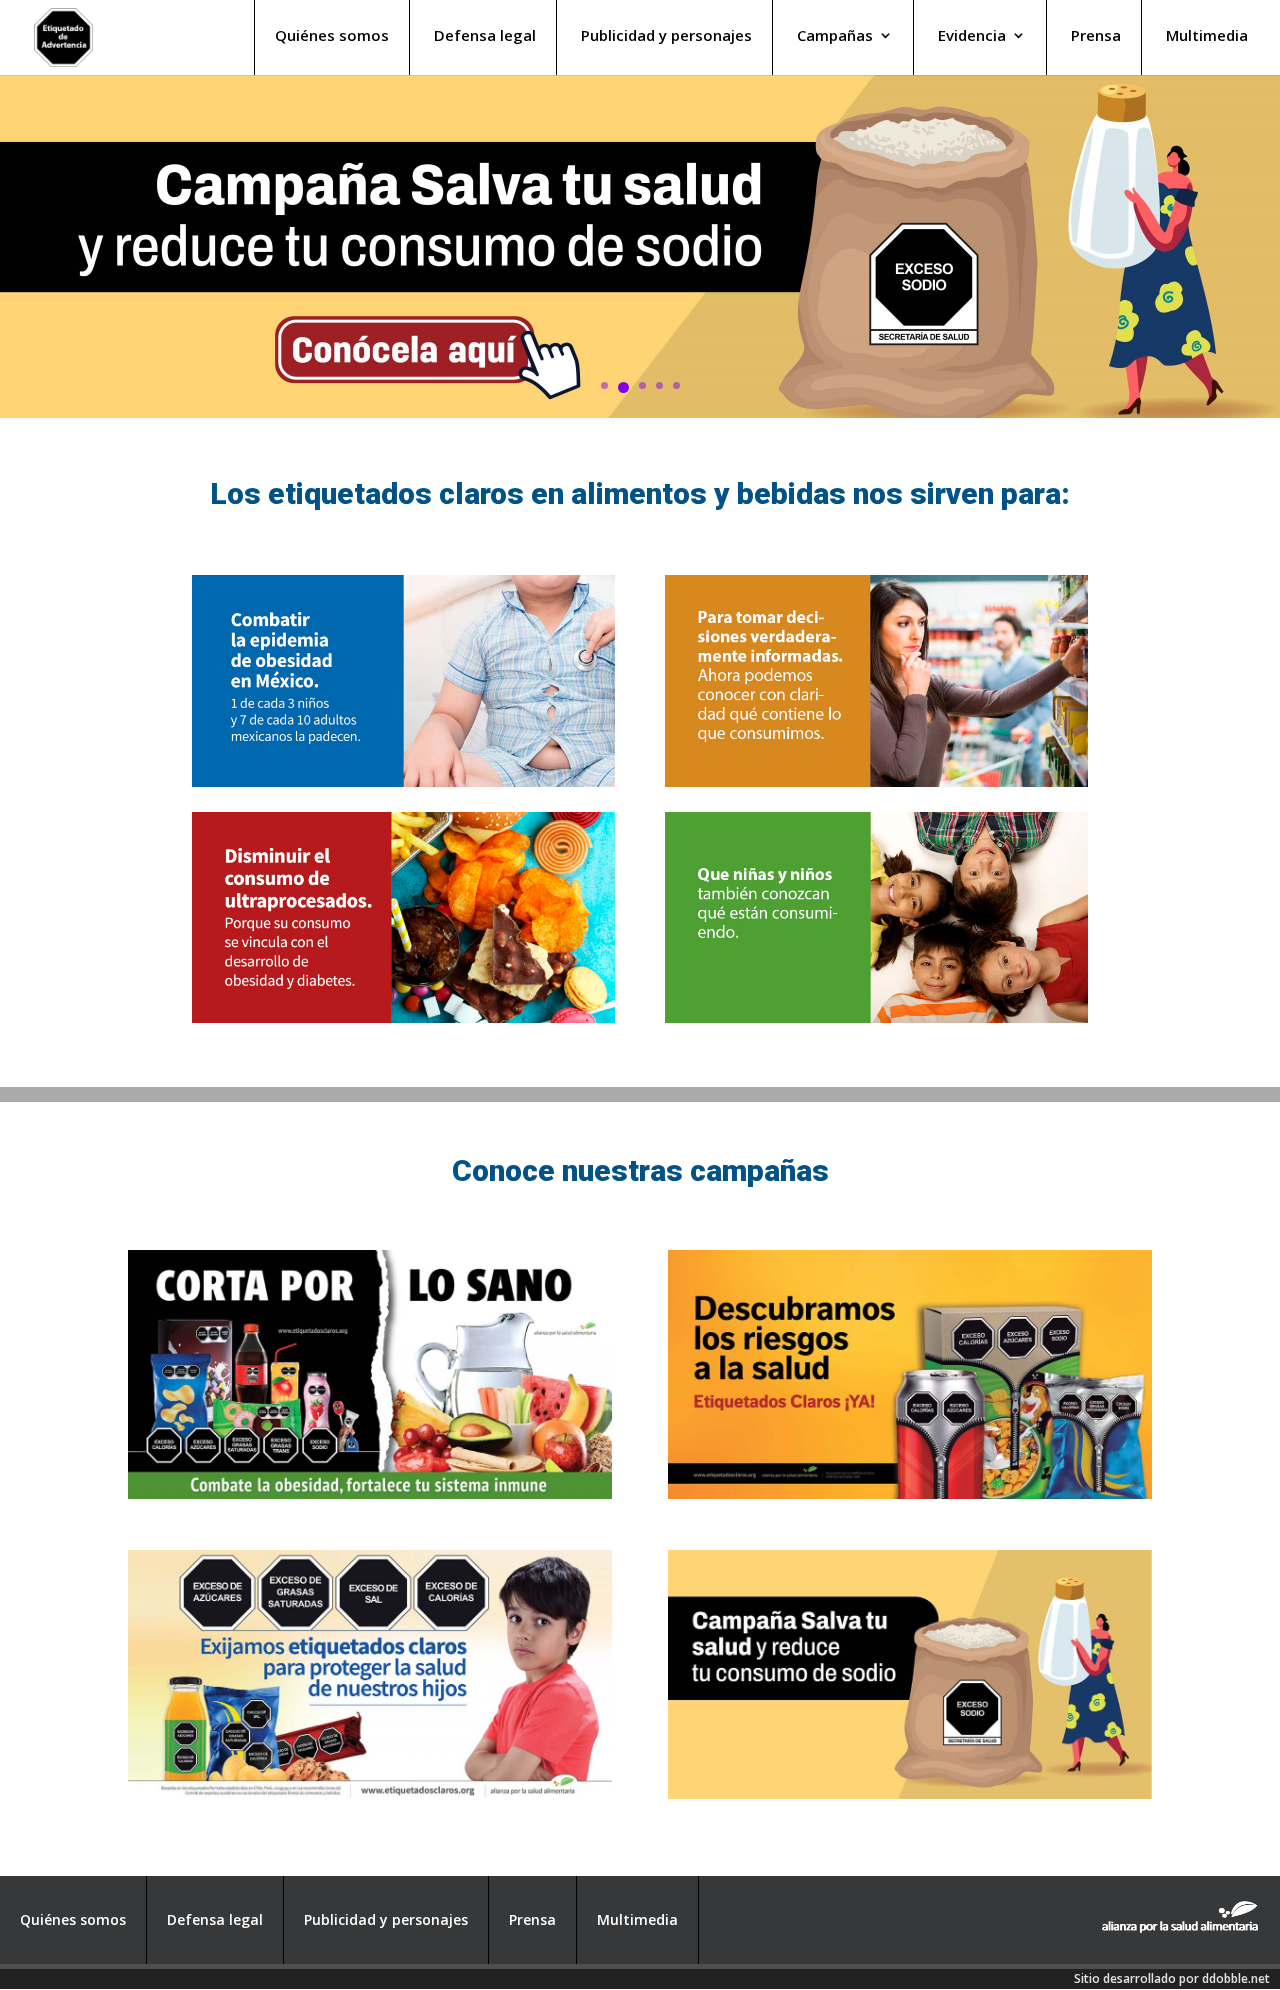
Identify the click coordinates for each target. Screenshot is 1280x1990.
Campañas (835, 36)
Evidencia (972, 36)
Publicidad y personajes (666, 36)
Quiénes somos (332, 36)
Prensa (1096, 36)
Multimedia (1207, 36)
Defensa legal (485, 36)
